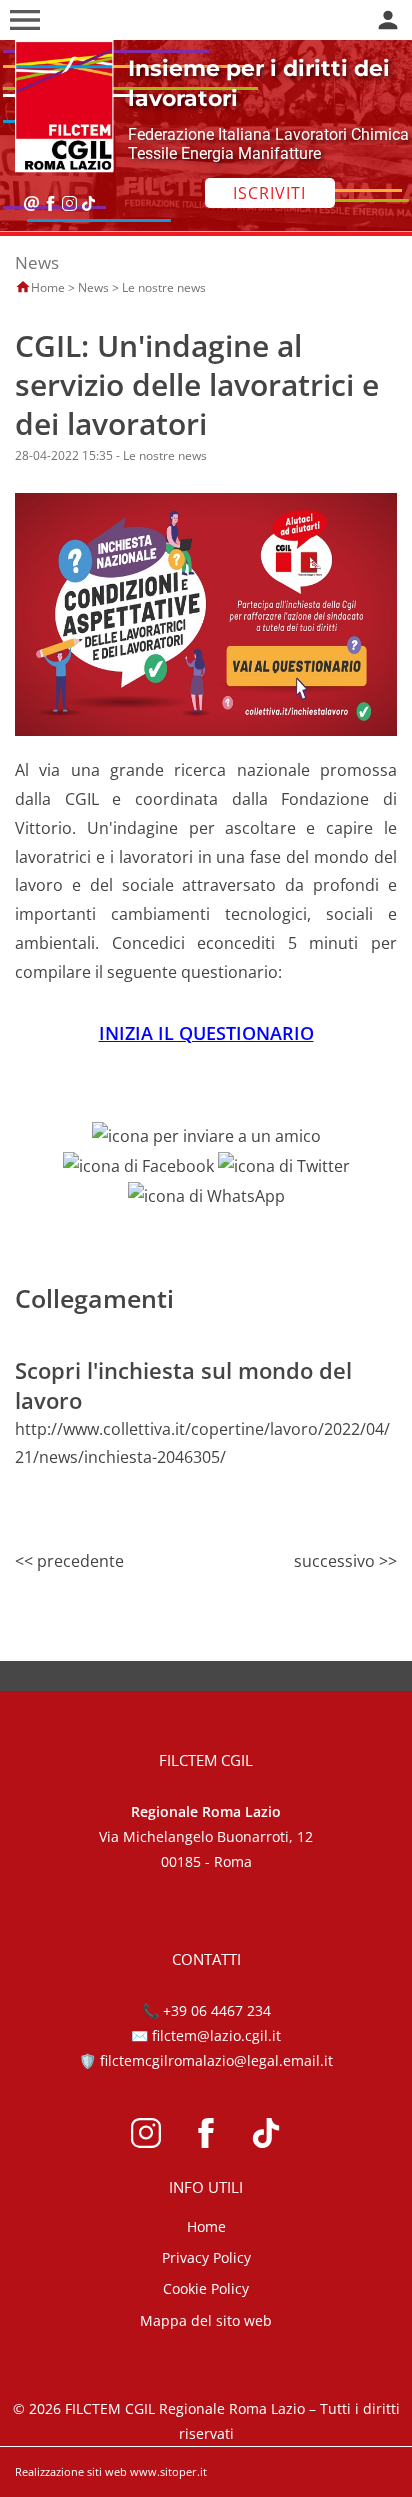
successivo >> (345, 1561)
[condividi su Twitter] (284, 1164)
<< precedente (69, 1561)
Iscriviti (269, 193)
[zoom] (206, 613)
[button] (25, 20)
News (93, 287)
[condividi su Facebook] (138, 1164)
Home (48, 287)
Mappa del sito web (206, 2320)
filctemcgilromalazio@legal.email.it (216, 2060)
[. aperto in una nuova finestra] (146, 2131)
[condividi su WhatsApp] (206, 1194)
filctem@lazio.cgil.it (216, 2035)
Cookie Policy (206, 2288)
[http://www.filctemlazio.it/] (59, 105)
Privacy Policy (206, 2257)
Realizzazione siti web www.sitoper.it (111, 2471)
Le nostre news (164, 287)
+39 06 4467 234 (217, 2010)
